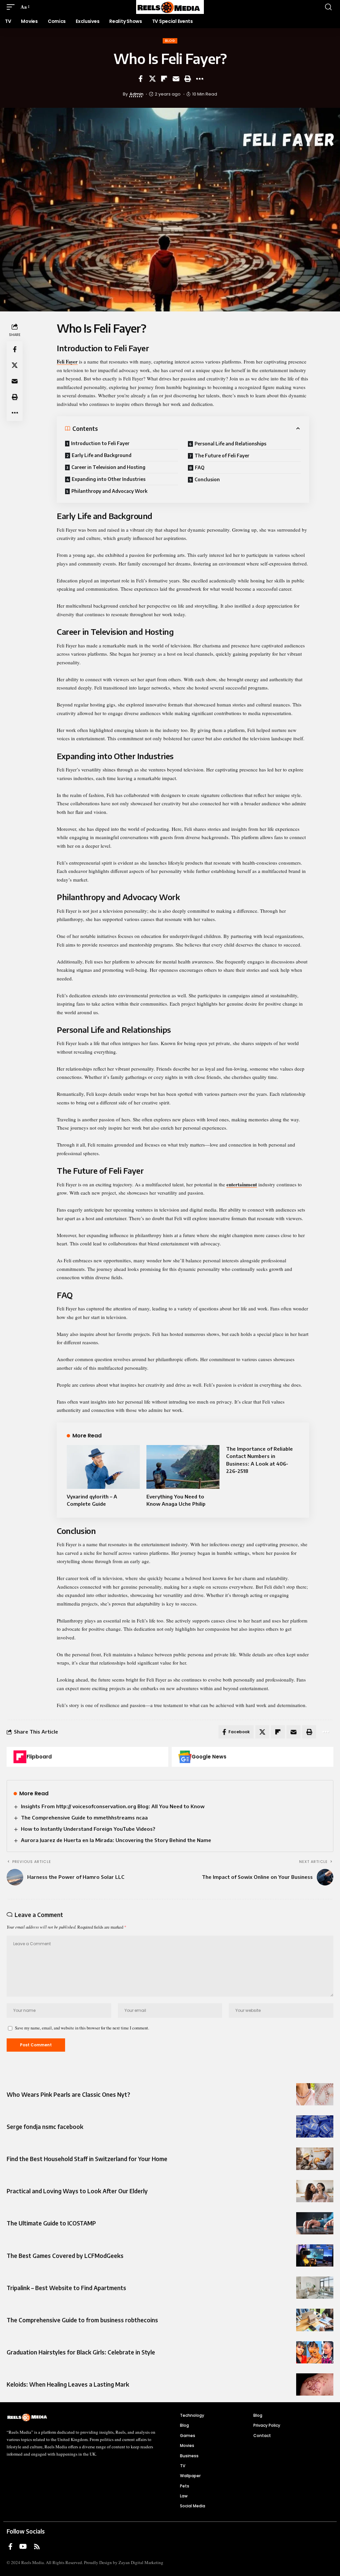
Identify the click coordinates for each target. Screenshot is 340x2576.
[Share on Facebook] (140, 79)
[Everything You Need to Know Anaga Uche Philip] (183, 1467)
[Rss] (37, 2546)
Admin (136, 94)
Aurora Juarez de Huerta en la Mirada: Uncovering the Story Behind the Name (116, 1840)
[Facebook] (10, 2546)
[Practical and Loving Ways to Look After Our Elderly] (315, 2191)
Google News (209, 1757)
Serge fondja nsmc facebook (45, 2127)
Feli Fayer (67, 362)
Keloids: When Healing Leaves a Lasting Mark (68, 2384)
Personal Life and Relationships (230, 444)
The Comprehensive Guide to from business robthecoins (82, 2320)
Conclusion (207, 479)
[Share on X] (152, 79)
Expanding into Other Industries (109, 479)
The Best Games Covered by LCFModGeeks (65, 2256)
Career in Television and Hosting (108, 467)
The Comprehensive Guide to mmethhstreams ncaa (84, 1817)
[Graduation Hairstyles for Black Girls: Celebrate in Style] (315, 2352)
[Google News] (185, 1757)
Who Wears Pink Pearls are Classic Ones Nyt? (68, 2094)
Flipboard (39, 1757)
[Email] (176, 79)
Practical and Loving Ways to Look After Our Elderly (77, 2191)
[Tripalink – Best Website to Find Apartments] (315, 2288)
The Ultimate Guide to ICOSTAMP (51, 2223)
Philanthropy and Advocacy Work (109, 491)
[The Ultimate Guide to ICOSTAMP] (315, 2223)
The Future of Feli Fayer (222, 456)
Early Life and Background (102, 455)
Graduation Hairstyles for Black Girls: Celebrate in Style (81, 2352)
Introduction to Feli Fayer (100, 443)
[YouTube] (23, 2546)
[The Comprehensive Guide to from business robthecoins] (315, 2320)
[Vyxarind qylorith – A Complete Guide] (103, 1467)
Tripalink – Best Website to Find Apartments (66, 2288)
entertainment (242, 1184)
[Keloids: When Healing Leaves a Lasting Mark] (315, 2384)
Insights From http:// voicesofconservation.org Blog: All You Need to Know (113, 1806)
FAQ (200, 467)
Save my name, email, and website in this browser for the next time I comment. (82, 2028)
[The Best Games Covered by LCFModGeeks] (315, 2255)
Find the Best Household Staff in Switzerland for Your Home (87, 2159)
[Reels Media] (170, 7)
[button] (12, 7)
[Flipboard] (20, 1757)
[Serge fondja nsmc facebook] (315, 2126)
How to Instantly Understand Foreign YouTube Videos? (88, 1829)
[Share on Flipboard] (164, 79)
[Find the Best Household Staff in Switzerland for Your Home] (315, 2159)
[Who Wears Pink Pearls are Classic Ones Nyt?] (315, 2094)
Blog (170, 41)
